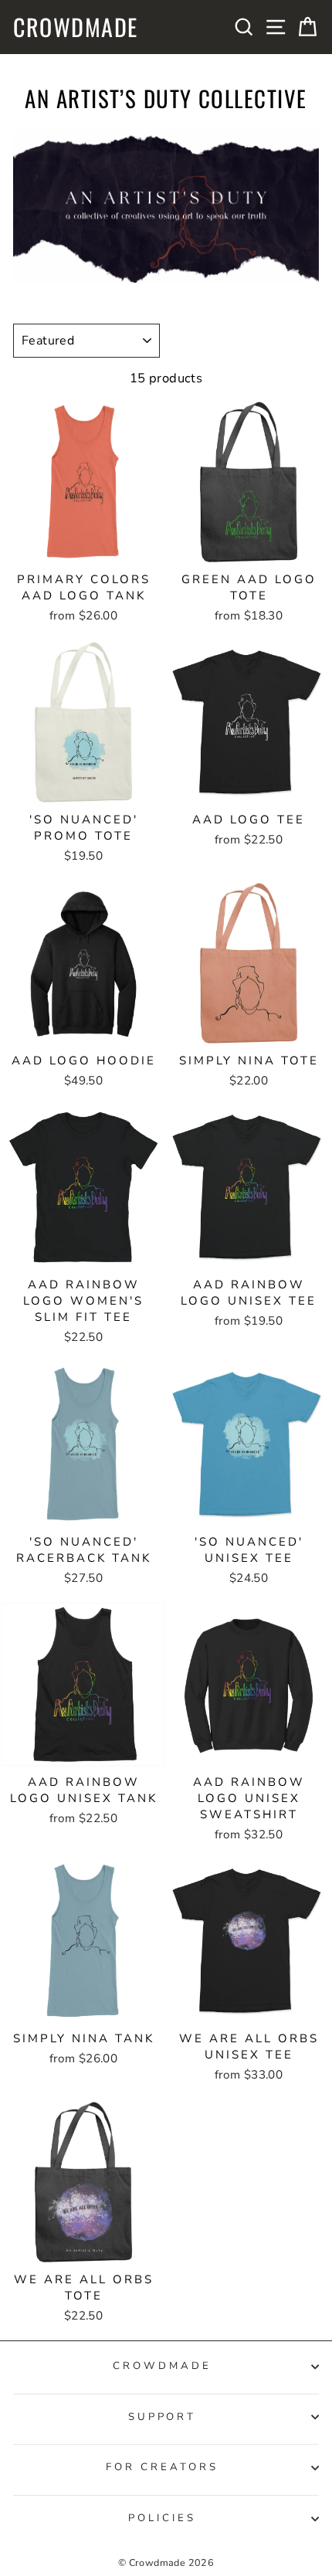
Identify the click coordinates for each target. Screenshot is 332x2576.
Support (163, 2417)
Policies (162, 2518)
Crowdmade (76, 27)
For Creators (162, 2467)
